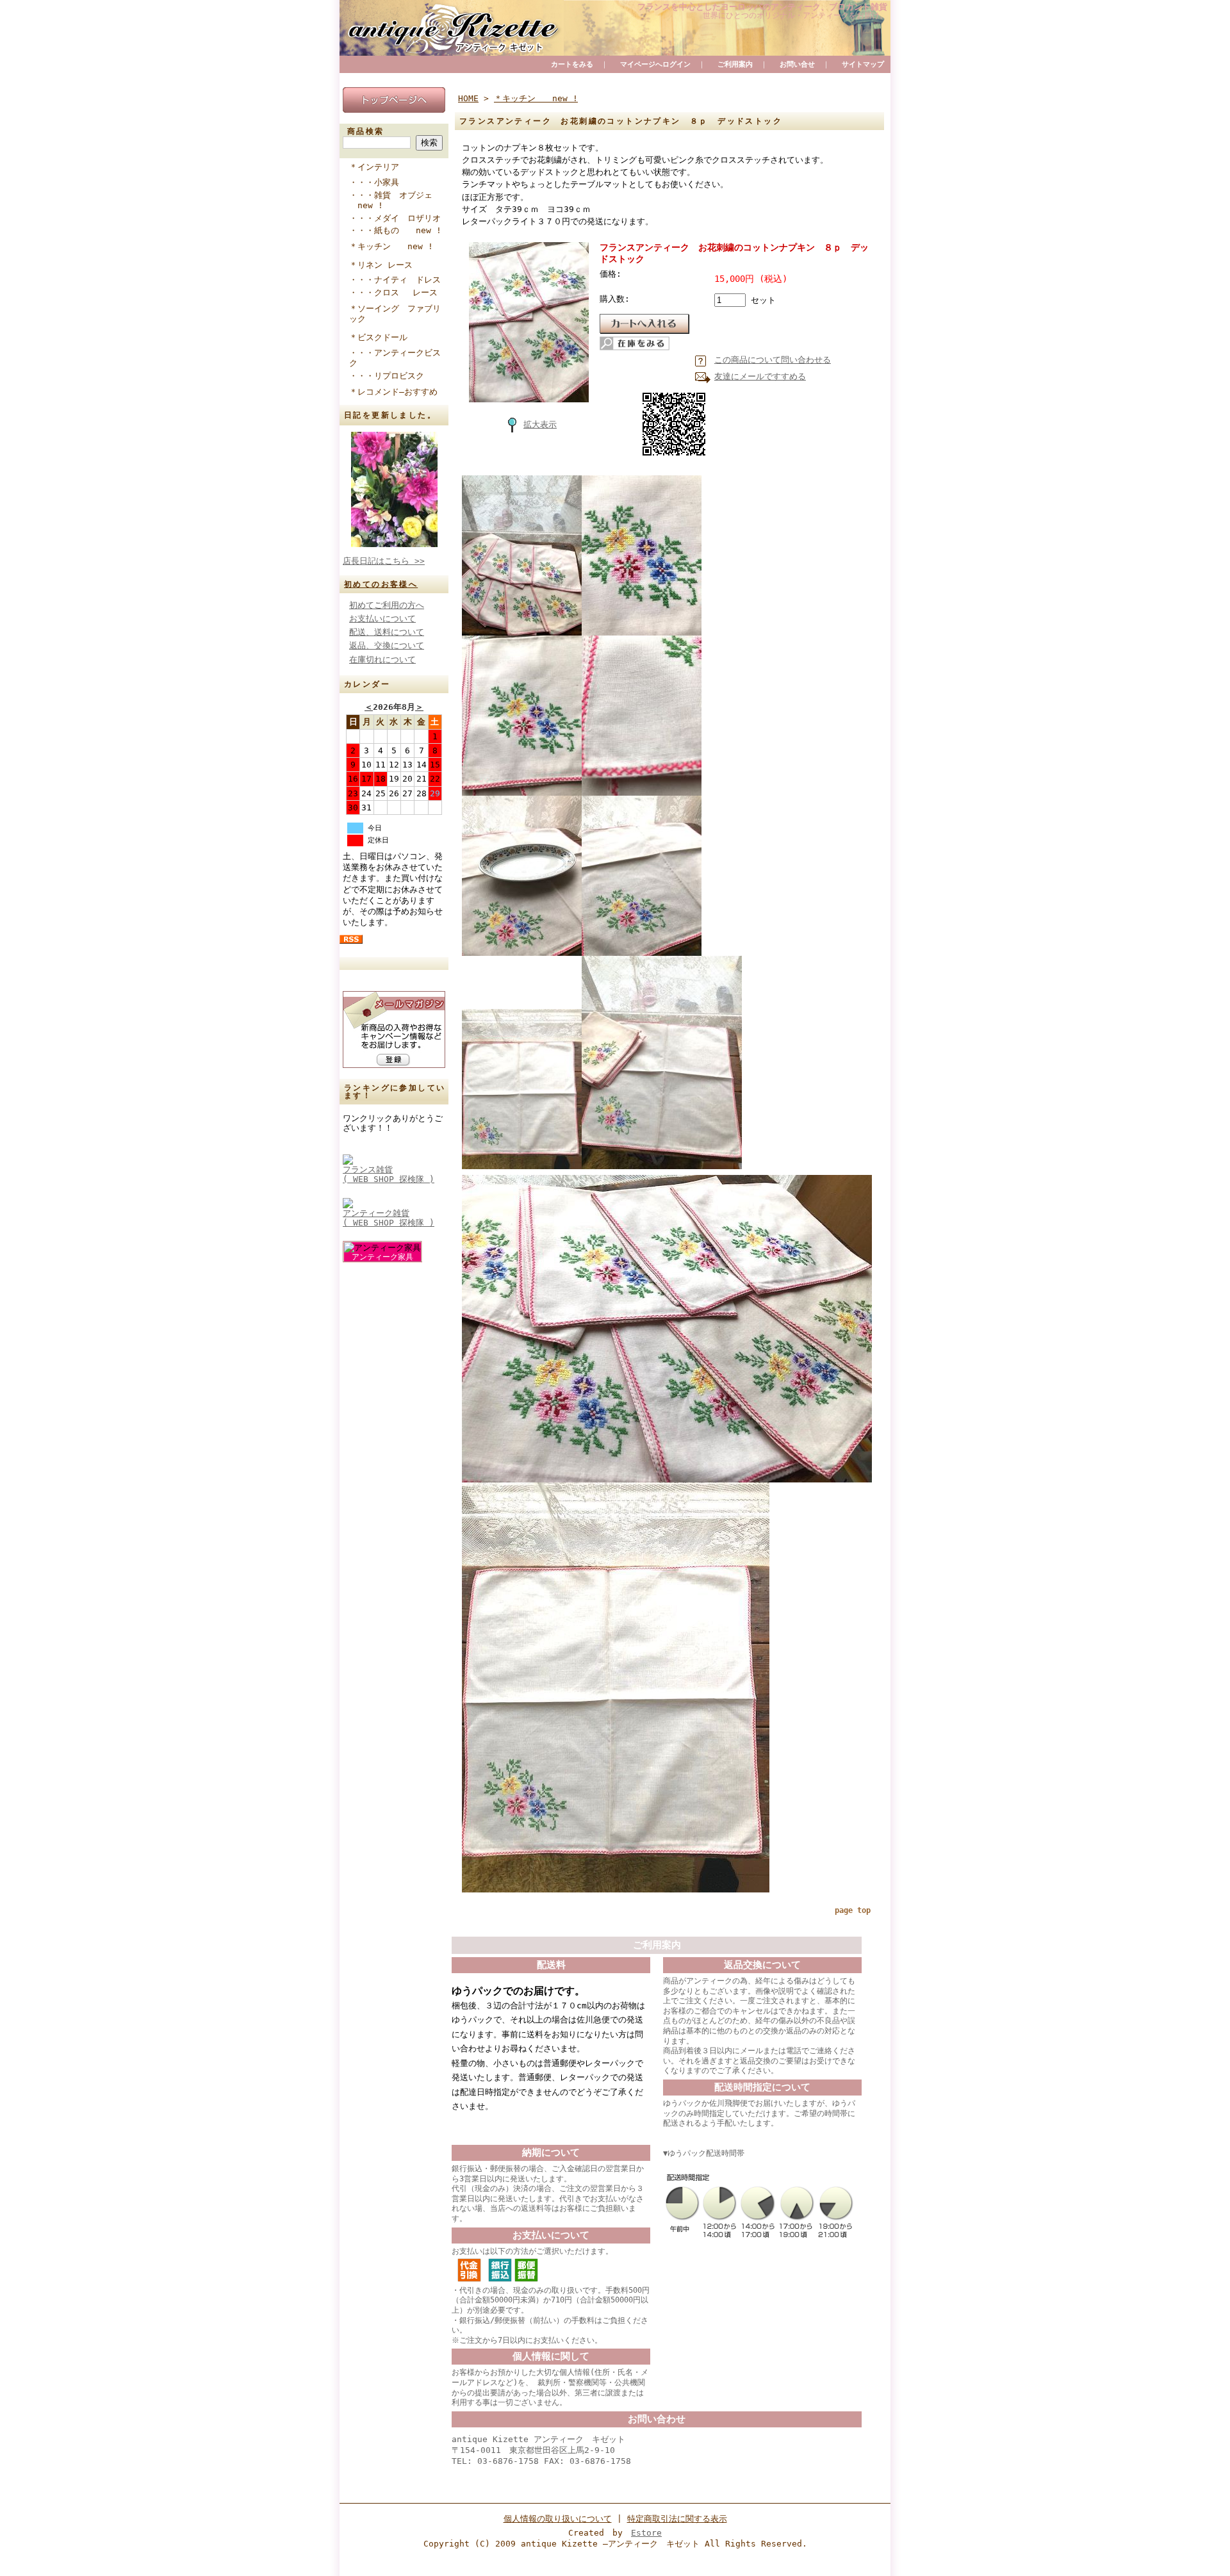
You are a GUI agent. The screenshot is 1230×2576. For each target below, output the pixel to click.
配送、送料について (387, 632)
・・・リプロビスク (391, 376)
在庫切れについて (382, 660)
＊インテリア (374, 167)
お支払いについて (382, 619)
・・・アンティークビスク (395, 358)
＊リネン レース (381, 265)
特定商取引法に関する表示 (677, 2519)
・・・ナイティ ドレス (399, 280)
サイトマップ (863, 64)
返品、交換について (387, 645)
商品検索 (366, 131)
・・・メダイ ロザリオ (399, 218)
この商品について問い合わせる (773, 360)
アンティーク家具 (382, 1257)
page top (853, 1910)
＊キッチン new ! (391, 246)
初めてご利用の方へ (387, 605)
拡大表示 (540, 424)
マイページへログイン (655, 64)
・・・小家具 (381, 182)
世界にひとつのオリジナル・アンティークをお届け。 (795, 15)
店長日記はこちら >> (384, 561)
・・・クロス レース (398, 292)
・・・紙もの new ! (395, 230)
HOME (468, 98)
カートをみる (572, 64)
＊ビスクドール (378, 337)
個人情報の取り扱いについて (558, 2519)
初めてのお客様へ (381, 584)
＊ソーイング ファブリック (395, 314)
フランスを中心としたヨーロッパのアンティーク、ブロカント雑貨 (762, 7)
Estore (646, 2533)
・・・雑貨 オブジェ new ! (391, 201)
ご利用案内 (735, 64)
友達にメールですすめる (760, 376)
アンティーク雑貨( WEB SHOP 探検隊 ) (389, 1218)
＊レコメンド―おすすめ (393, 392)
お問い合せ (797, 64)
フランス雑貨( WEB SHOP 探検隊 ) (389, 1174)
